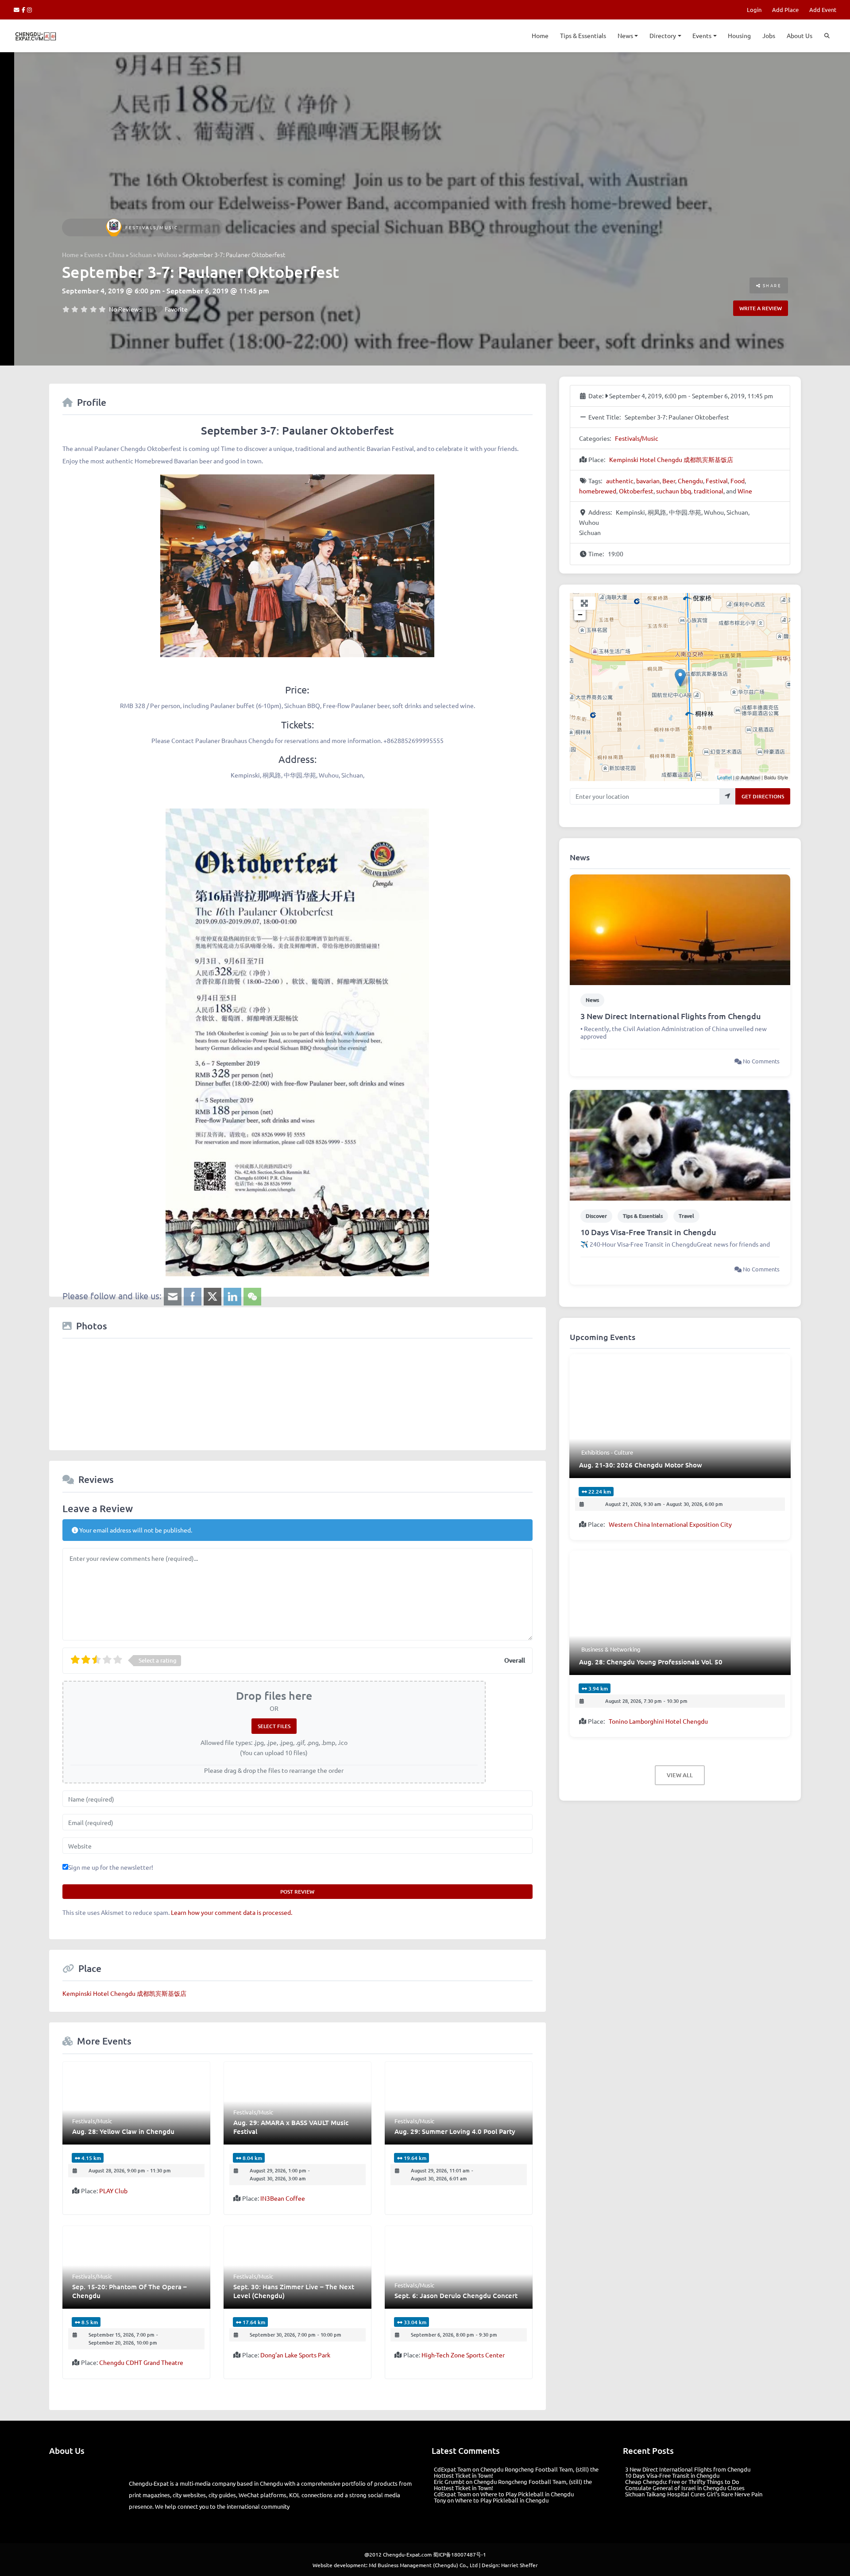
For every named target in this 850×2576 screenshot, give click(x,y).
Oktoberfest (636, 491)
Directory (663, 35)
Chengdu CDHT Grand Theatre (141, 2362)
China (116, 255)
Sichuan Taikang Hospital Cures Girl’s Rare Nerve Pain (694, 2494)
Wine (745, 491)
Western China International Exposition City (670, 1524)
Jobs (769, 35)
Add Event (823, 10)
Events (702, 35)
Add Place (785, 10)
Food (738, 481)
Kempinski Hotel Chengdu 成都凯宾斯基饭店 (124, 1993)
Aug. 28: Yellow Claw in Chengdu (123, 2131)
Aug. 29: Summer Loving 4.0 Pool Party (455, 2131)
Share (771, 285)
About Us (800, 35)
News (625, 35)
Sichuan (141, 255)
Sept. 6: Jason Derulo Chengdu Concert (456, 2295)
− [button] (580, 614)
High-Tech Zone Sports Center (463, 2355)
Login (754, 10)
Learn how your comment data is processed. (232, 1912)
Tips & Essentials (583, 35)
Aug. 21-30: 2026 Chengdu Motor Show (641, 1465)
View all (680, 1775)
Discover (596, 1216)
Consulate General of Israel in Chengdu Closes (685, 2488)
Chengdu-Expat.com (407, 2541)
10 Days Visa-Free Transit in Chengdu (648, 1232)
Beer (669, 481)
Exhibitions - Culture (607, 1452)
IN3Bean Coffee (283, 2198)
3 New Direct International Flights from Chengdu (671, 1016)
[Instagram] (30, 10)
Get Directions (763, 796)
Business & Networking (611, 1649)
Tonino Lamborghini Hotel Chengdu (658, 1721)
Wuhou (167, 255)
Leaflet (724, 777)
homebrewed (598, 491)
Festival (717, 481)
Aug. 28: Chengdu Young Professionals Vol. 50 (651, 1662)
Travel (686, 1216)
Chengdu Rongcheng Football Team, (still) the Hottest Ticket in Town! (516, 2472)
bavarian (648, 481)
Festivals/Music (152, 227)
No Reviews (125, 309)
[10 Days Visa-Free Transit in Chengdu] (680, 1144)
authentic (620, 481)
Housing (739, 35)
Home (540, 35)
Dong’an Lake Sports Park (295, 2355)
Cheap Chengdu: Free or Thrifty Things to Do (682, 2482)
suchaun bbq (674, 491)
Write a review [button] (761, 308)
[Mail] (18, 10)
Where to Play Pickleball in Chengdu (527, 2494)
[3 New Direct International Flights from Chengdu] (680, 929)
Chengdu (690, 481)
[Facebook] (25, 10)
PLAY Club (113, 2191)
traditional (709, 491)
